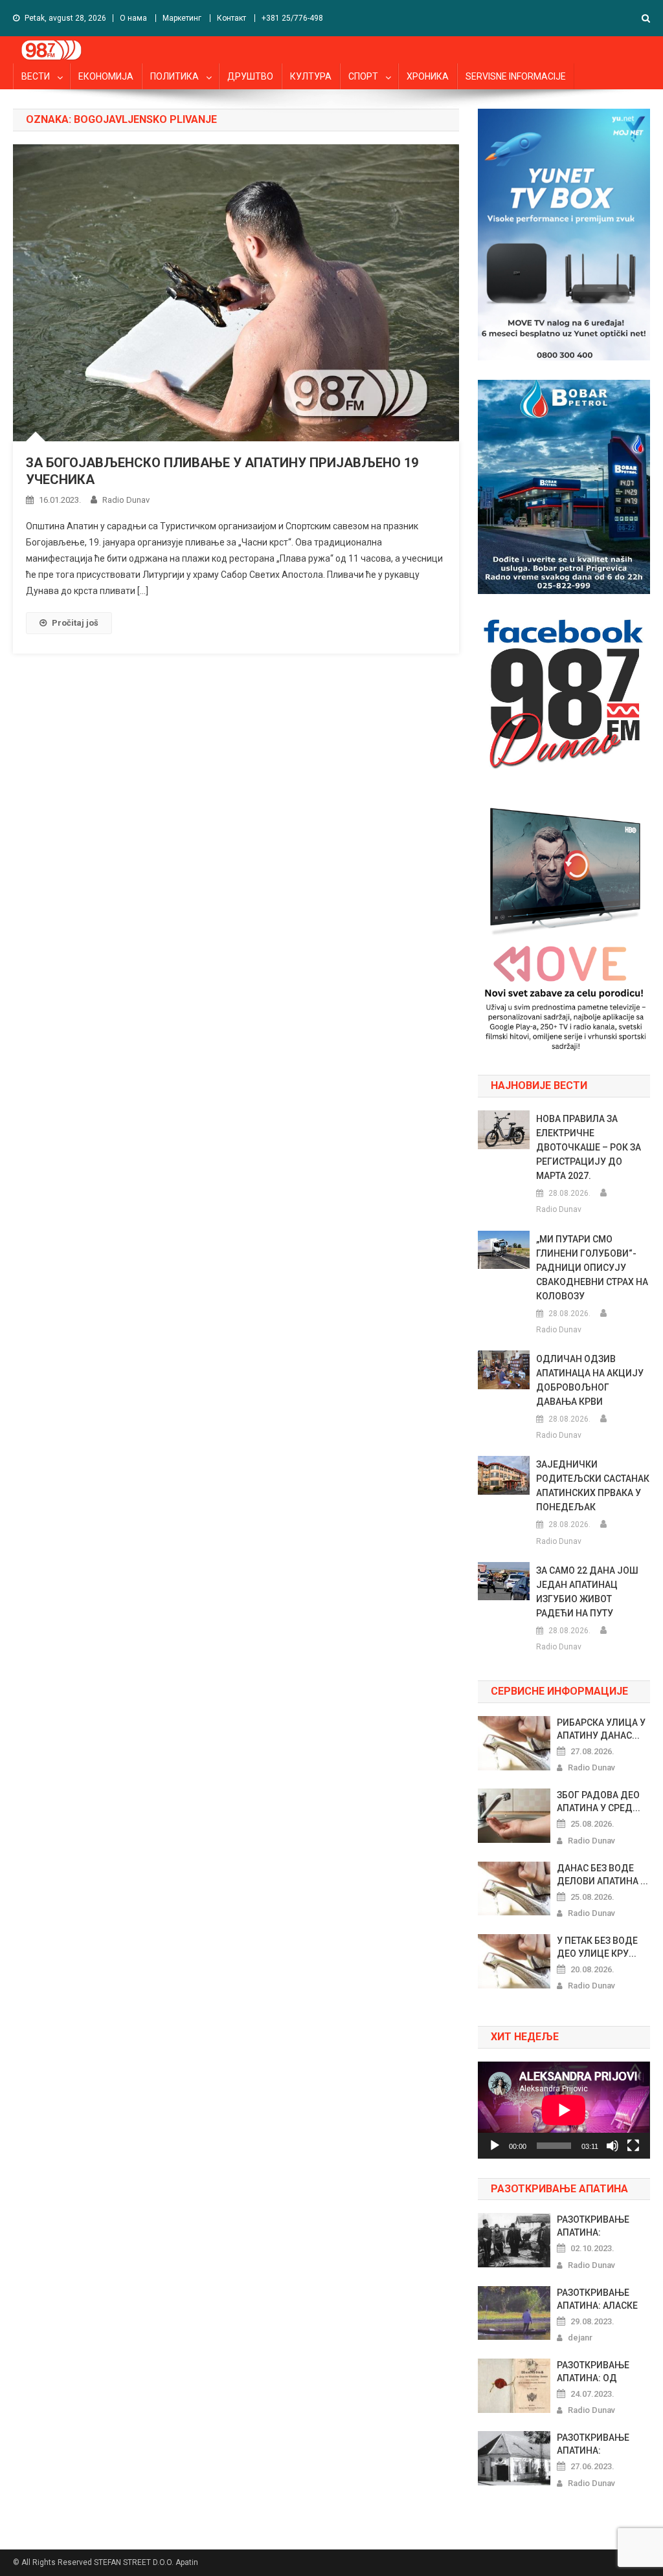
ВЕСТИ (36, 76)
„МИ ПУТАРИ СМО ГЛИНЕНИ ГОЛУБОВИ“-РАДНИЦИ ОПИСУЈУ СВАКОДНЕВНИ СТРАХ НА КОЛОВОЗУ (592, 1268)
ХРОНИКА (428, 76)
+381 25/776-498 (292, 18)
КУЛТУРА (311, 76)
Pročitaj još (75, 623)
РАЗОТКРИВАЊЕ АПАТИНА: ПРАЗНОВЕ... (593, 2227)
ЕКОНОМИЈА (106, 76)
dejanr (580, 2338)
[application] (564, 2110)
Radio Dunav (126, 500)
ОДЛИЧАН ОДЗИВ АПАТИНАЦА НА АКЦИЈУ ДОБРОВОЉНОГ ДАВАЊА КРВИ (590, 1380)
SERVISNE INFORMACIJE (516, 76)
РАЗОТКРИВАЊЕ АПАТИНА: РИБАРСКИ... (593, 2445)
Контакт (231, 18)
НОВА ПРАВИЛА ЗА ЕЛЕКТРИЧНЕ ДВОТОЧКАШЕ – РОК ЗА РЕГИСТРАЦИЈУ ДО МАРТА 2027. (589, 1147)
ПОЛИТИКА (174, 76)
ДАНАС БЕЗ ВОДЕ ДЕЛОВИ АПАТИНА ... (602, 1875)
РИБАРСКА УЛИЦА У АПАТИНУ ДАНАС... (601, 1729)
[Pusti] (495, 2146)
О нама (133, 18)
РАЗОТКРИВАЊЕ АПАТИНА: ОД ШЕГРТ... (593, 2372)
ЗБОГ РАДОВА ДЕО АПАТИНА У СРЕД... (599, 1801)
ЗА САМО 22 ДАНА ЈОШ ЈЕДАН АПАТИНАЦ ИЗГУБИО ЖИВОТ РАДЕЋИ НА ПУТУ (587, 1592)
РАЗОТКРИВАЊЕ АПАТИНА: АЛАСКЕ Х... (597, 2300)
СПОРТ (363, 76)
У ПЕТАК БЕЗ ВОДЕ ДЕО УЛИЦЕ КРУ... (597, 1947)
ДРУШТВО (250, 76)
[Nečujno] (612, 2146)
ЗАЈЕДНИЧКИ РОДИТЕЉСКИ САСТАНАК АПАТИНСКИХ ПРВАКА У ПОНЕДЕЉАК (593, 1486)
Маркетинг (182, 18)
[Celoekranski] (633, 2146)
